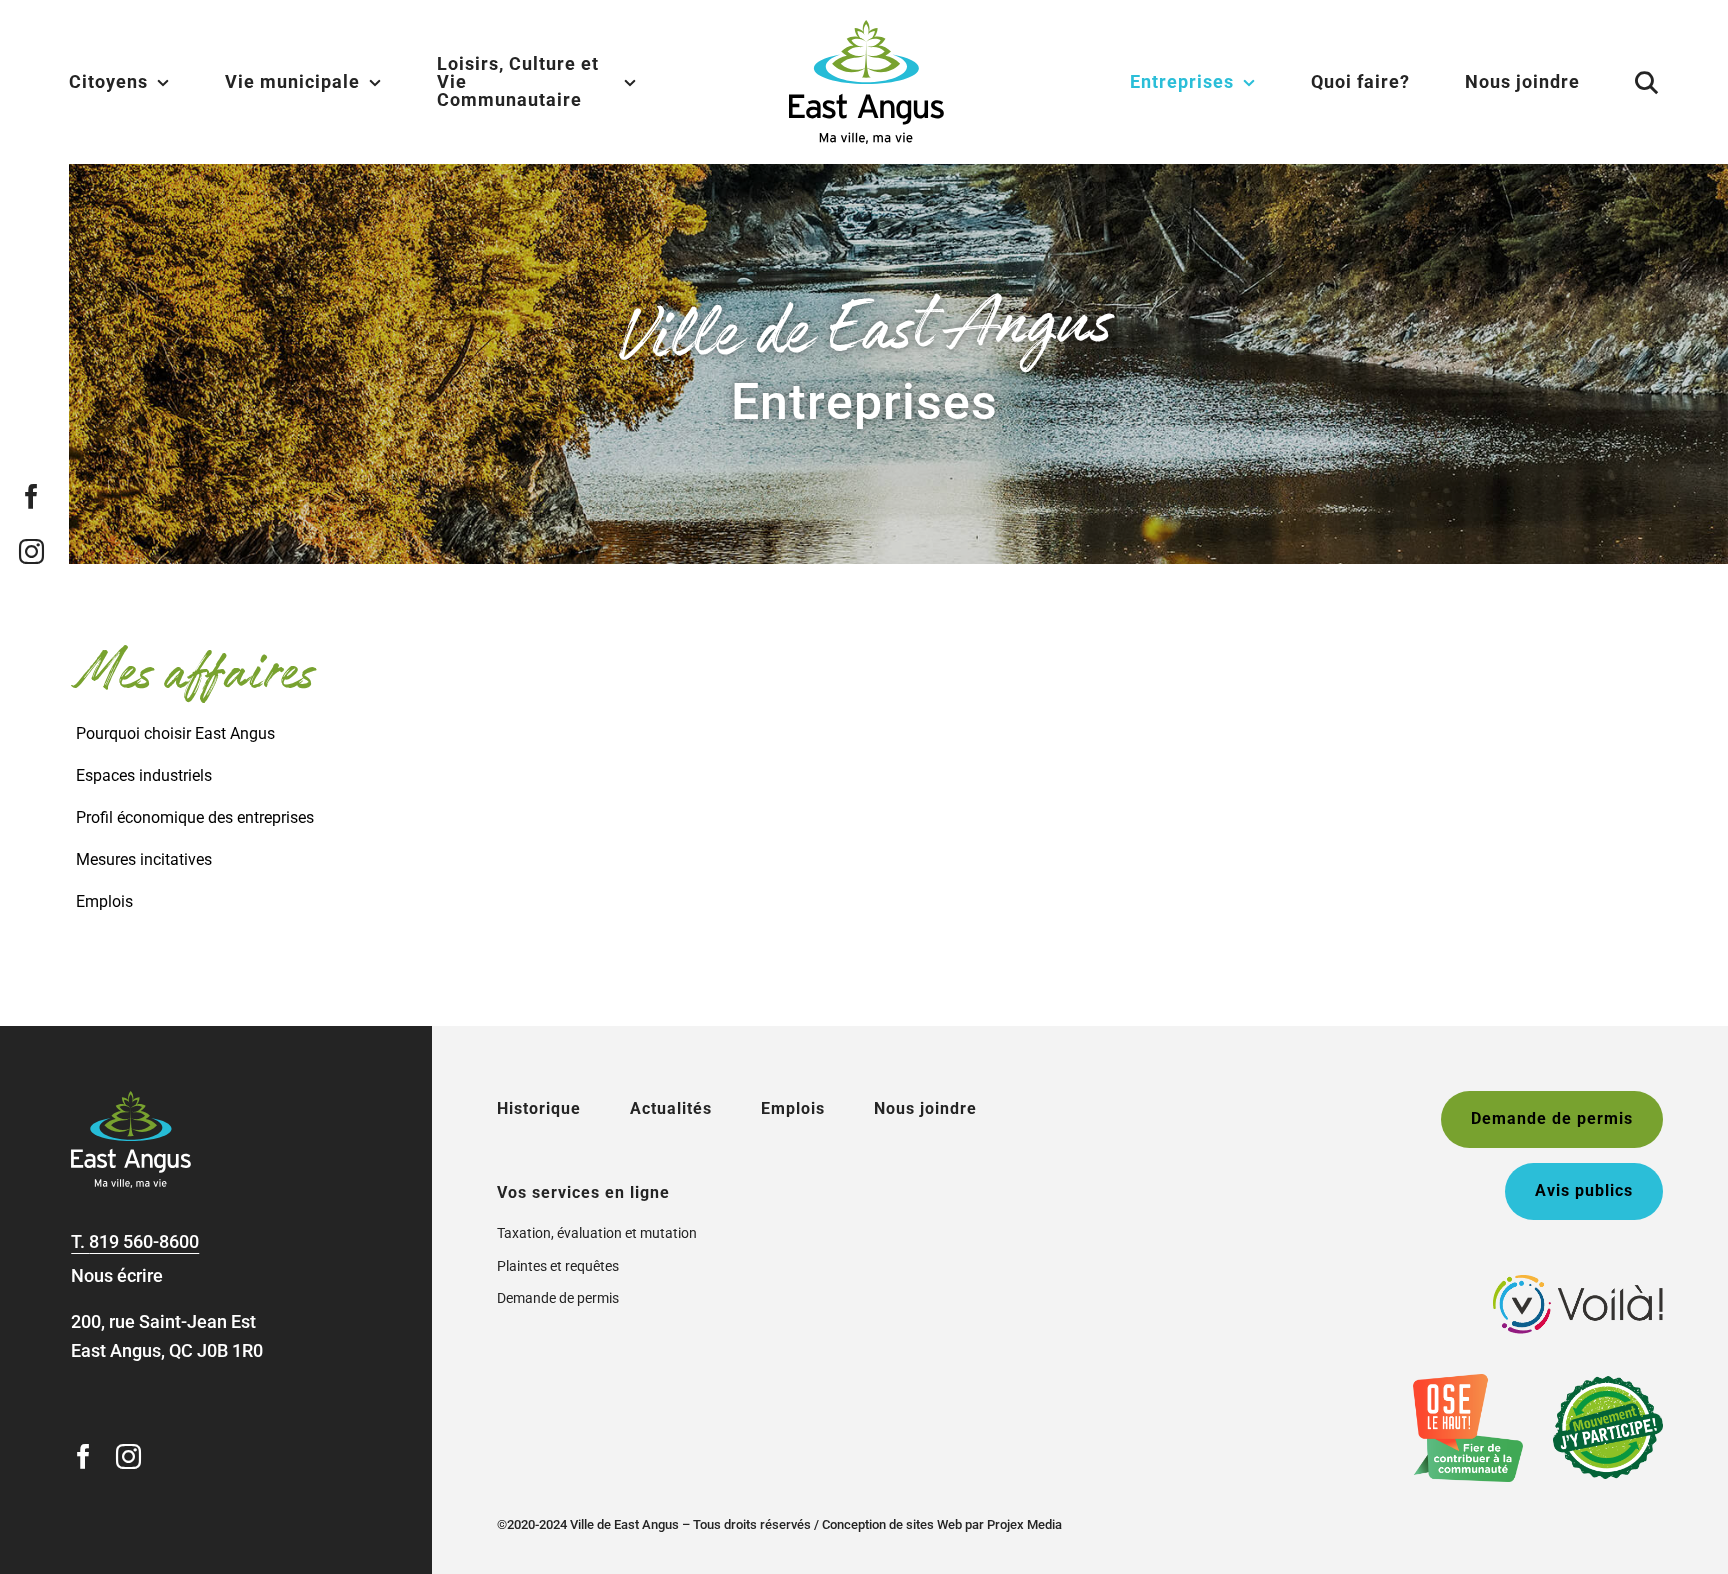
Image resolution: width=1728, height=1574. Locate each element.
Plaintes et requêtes (558, 1266)
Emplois (104, 901)
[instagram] (32, 551)
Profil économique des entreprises (195, 817)
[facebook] (32, 496)
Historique (539, 1108)
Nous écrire (117, 1275)
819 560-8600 (144, 1241)
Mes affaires (195, 674)
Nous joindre (925, 1108)
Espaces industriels (144, 775)
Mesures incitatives (144, 859)
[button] (1622, 82)
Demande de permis (558, 1298)
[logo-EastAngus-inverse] (131, 1099)
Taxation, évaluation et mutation (597, 1233)
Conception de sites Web (892, 1524)
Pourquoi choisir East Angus (175, 733)
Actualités (671, 1108)
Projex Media (1024, 1524)
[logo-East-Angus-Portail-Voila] (1578, 1283)
